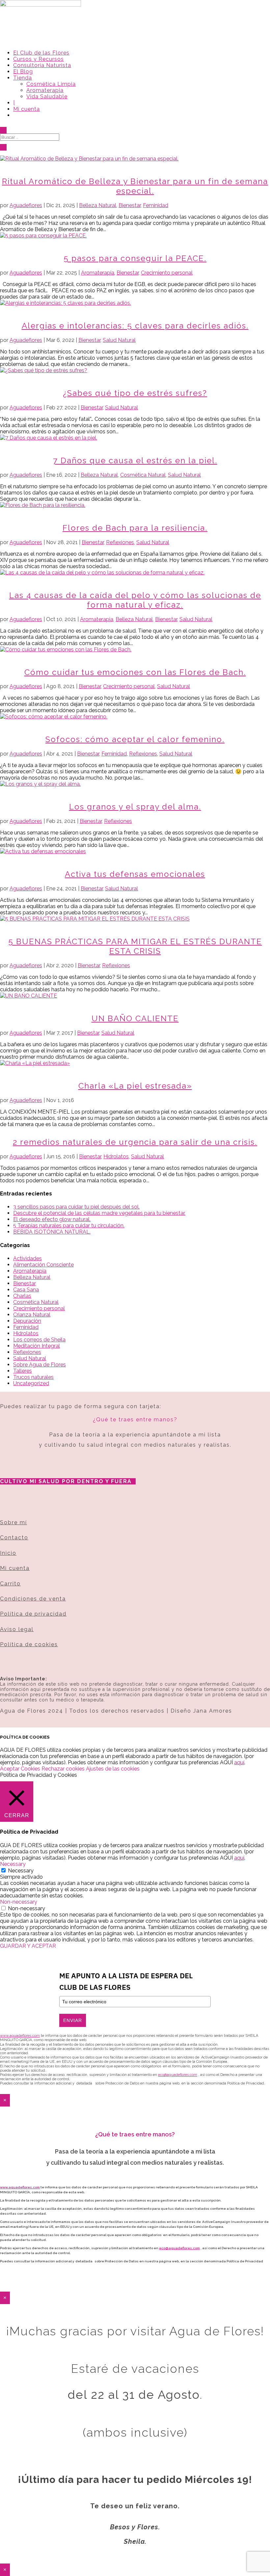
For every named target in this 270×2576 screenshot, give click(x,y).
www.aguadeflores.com (20, 2187)
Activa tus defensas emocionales (135, 874)
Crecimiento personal (167, 273)
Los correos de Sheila (39, 1340)
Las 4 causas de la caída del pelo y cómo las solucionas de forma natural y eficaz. (135, 600)
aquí (239, 1762)
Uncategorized (31, 1383)
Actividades (27, 1258)
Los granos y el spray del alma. (135, 807)
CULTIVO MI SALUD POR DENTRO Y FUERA (66, 1481)
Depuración (27, 1321)
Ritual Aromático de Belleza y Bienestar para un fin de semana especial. (135, 186)
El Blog (23, 72)
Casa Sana (26, 1290)
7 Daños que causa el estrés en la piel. (135, 460)
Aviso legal (17, 1629)
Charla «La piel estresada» (135, 1086)
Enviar (73, 2020)
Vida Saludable (47, 96)
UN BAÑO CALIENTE (135, 1018)
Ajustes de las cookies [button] (113, 1769)
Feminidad (156, 205)
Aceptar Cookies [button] (20, 1769)
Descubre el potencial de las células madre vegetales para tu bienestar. (99, 1213)
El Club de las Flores (41, 53)
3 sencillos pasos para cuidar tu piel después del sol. (76, 1207)
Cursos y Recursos (39, 59)
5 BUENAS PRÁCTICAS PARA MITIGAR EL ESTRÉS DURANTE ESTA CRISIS (135, 946)
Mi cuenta (27, 109)
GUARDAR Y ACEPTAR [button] (28, 1946)
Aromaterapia (45, 90)
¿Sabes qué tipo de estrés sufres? (135, 393)
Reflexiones (120, 542)
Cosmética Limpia (51, 84)
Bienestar (130, 205)
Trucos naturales (33, 1377)
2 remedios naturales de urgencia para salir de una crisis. (135, 1142)
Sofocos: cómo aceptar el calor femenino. (135, 739)
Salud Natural (119, 340)
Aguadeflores (26, 205)
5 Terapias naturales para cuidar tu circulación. (69, 1226)
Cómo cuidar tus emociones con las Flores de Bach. (135, 672)
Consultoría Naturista (42, 65)
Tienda (23, 78)
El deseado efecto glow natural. (52, 1219)
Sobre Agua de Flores (40, 1365)
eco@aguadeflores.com (179, 2248)
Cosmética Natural (143, 475)
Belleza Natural (98, 205)
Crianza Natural (32, 1315)
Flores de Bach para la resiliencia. (135, 528)
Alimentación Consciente (43, 1265)
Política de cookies (29, 1644)
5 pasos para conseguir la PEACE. (135, 258)
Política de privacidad (33, 1614)
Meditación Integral (37, 1346)
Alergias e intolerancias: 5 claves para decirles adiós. (135, 326)
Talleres (23, 1371)
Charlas (22, 1296)
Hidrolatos (116, 1156)
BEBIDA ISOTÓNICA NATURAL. (52, 1232)
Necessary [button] (13, 1864)
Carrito (10, 1584)
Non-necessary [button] (19, 1902)
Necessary (21, 1871)
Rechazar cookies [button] (63, 1769)
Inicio (8, 1553)
